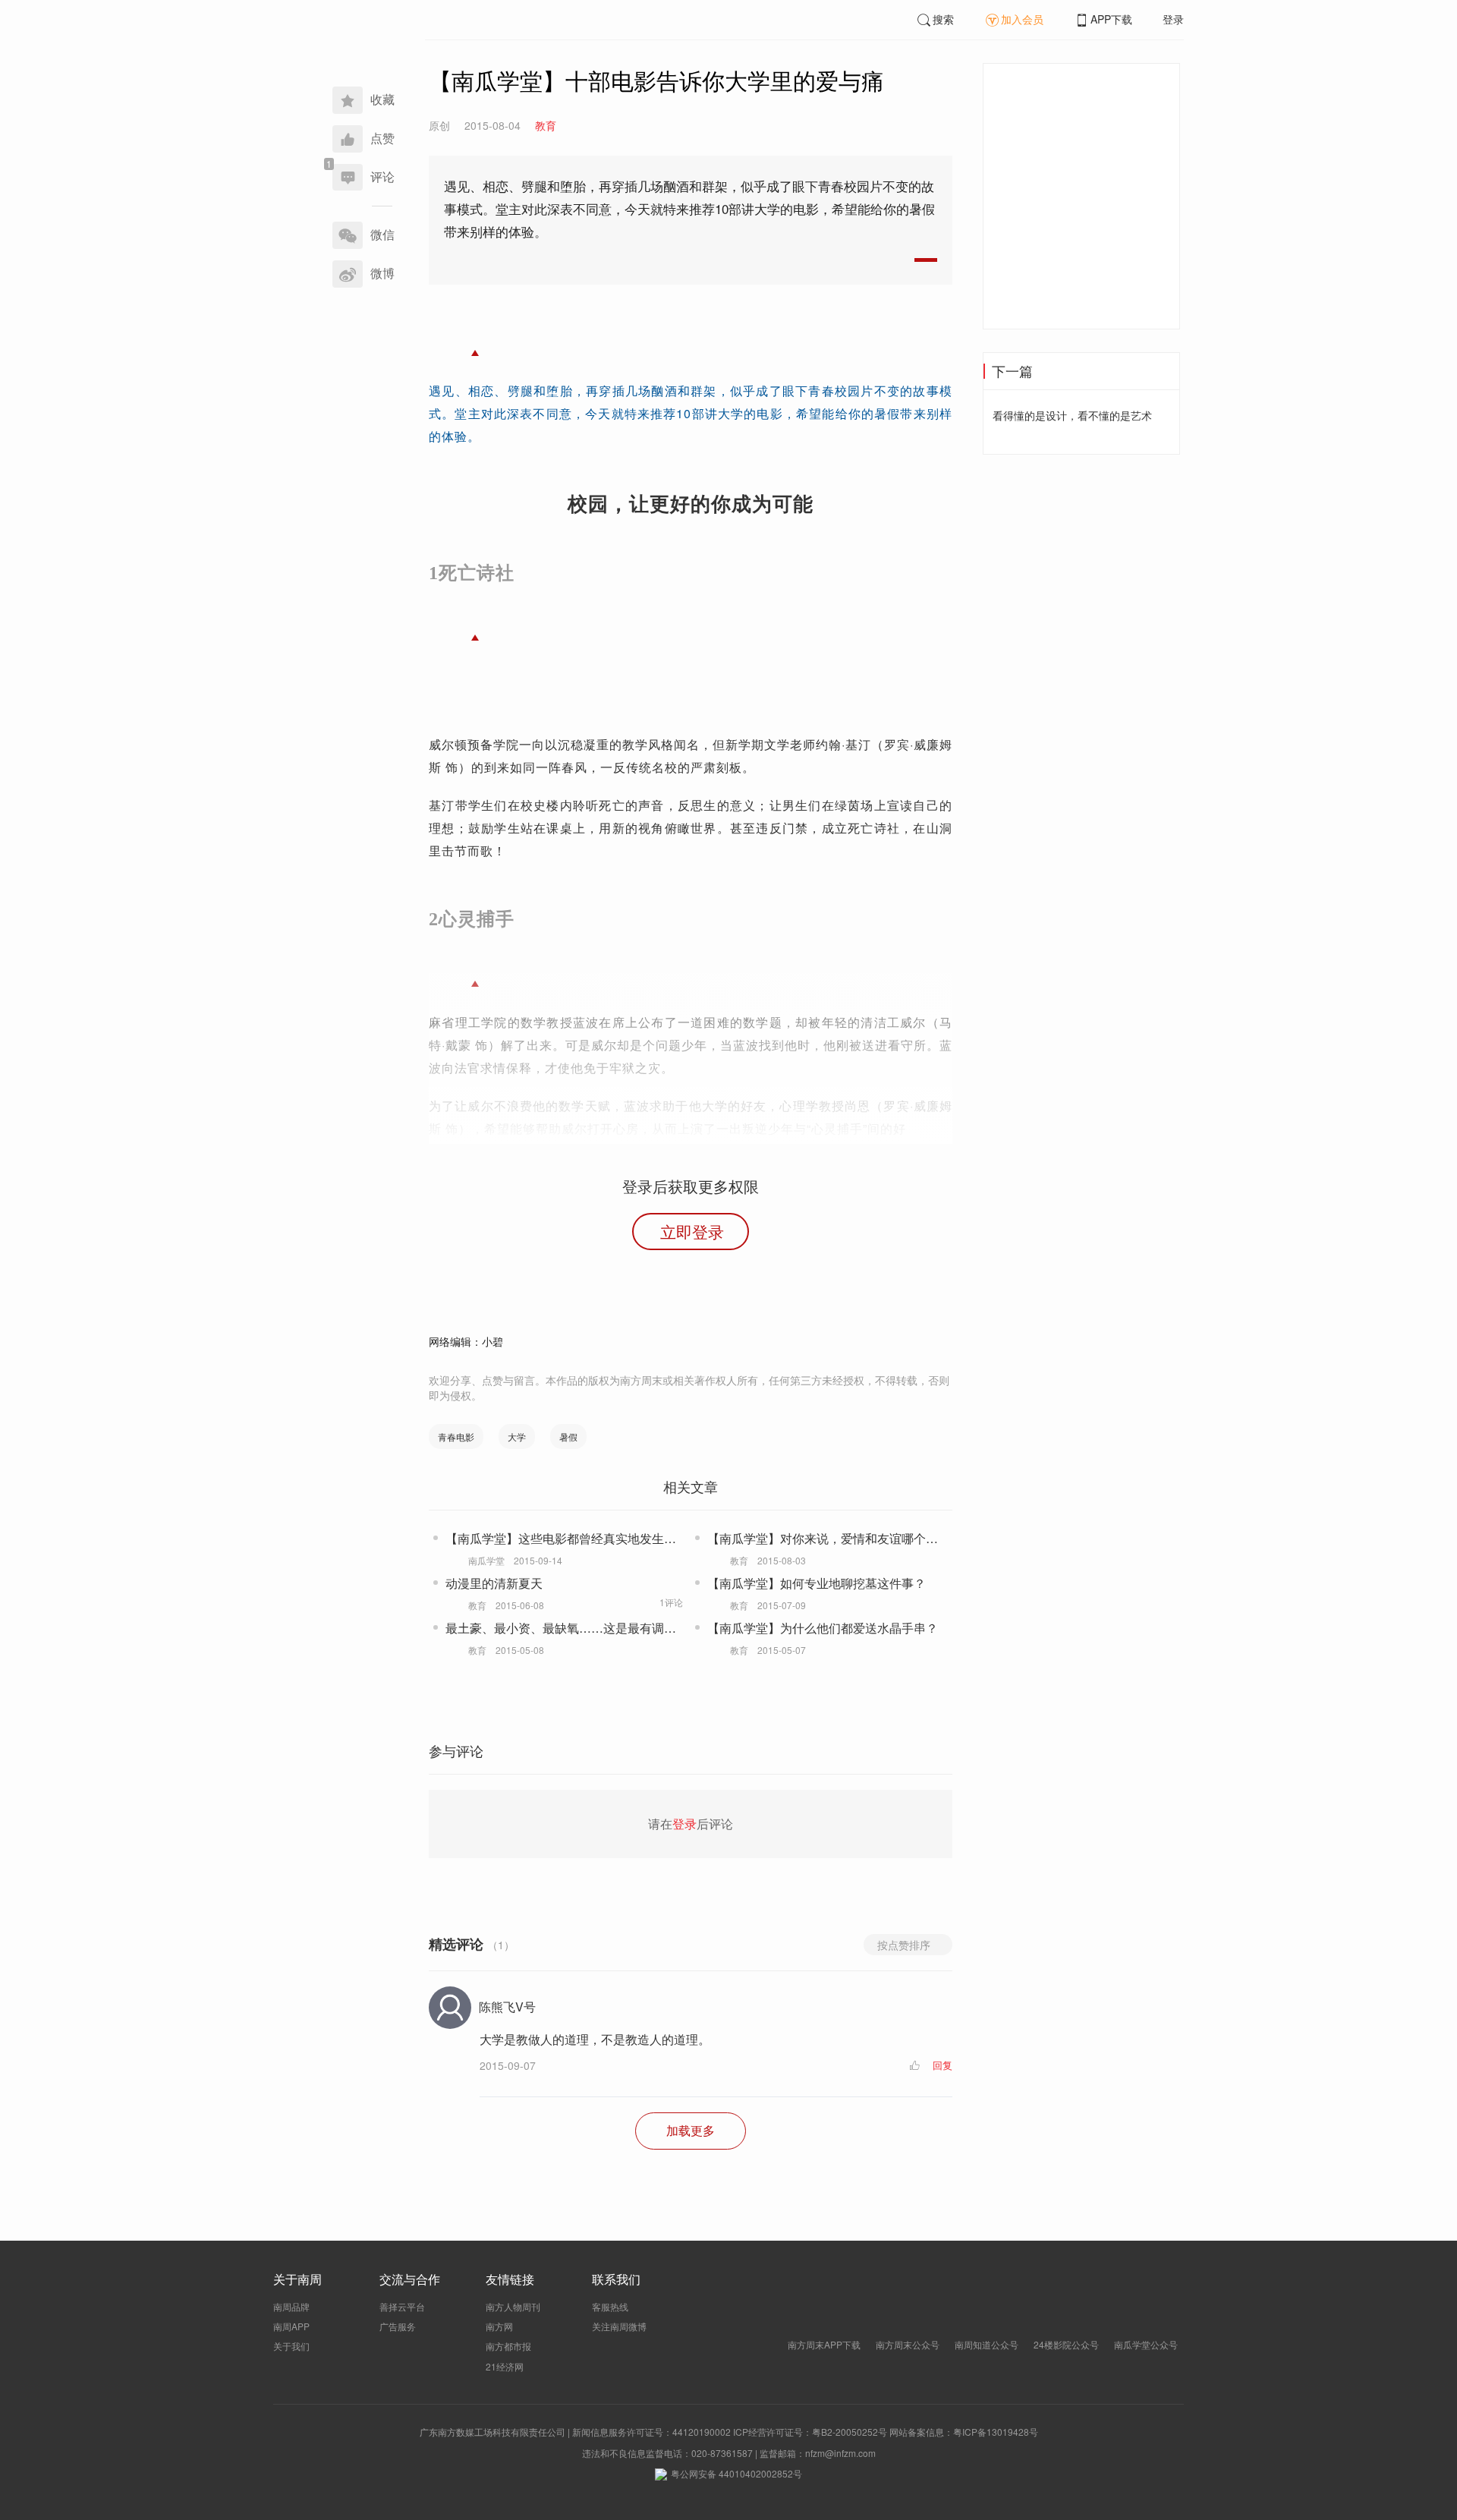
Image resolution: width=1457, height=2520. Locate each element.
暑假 (568, 1436)
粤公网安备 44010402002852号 (736, 2473)
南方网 (499, 2326)
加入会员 (1022, 19)
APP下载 (1111, 19)
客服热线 (610, 2306)
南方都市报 (508, 2346)
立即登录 (692, 1231)
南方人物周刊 (513, 2306)
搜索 (943, 19)
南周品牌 (291, 2306)
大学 (517, 1436)
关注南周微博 (619, 2326)
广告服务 (398, 2326)
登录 (1173, 19)
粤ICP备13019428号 (996, 2432)
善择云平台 (402, 2306)
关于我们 (291, 2346)
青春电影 (456, 1436)
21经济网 (505, 2366)
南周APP (291, 2326)
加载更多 (691, 2130)
